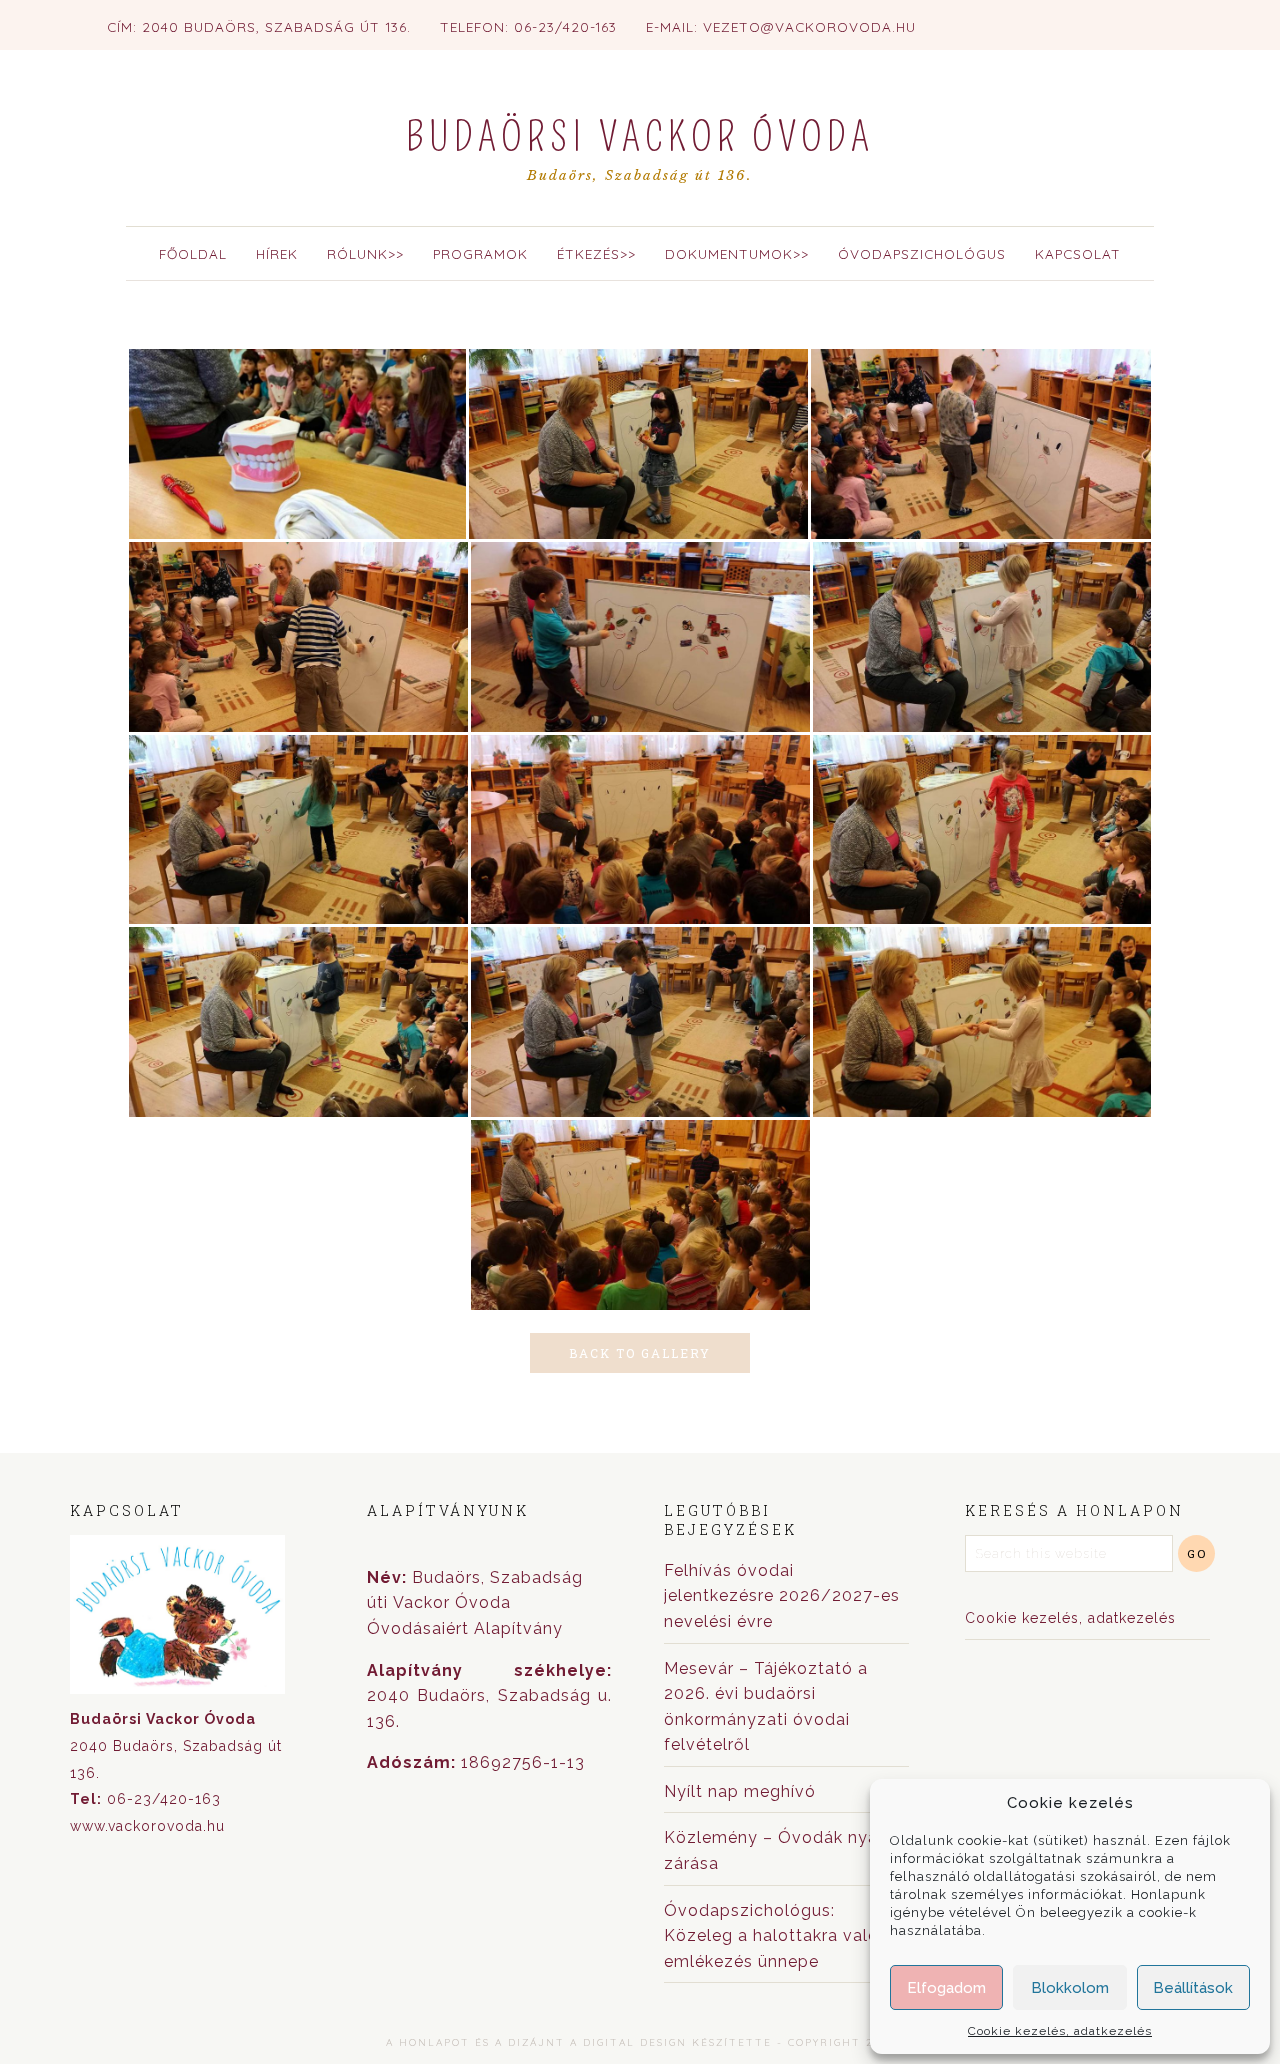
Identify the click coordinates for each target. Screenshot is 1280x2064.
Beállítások (1193, 1988)
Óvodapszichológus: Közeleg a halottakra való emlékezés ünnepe (771, 1936)
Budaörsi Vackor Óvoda (640, 138)
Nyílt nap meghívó (740, 1791)
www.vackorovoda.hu (147, 1826)
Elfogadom (946, 1988)
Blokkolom (1070, 1988)
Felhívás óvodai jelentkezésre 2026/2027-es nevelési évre (782, 1596)
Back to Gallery (640, 1353)
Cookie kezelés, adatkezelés (1060, 2031)
